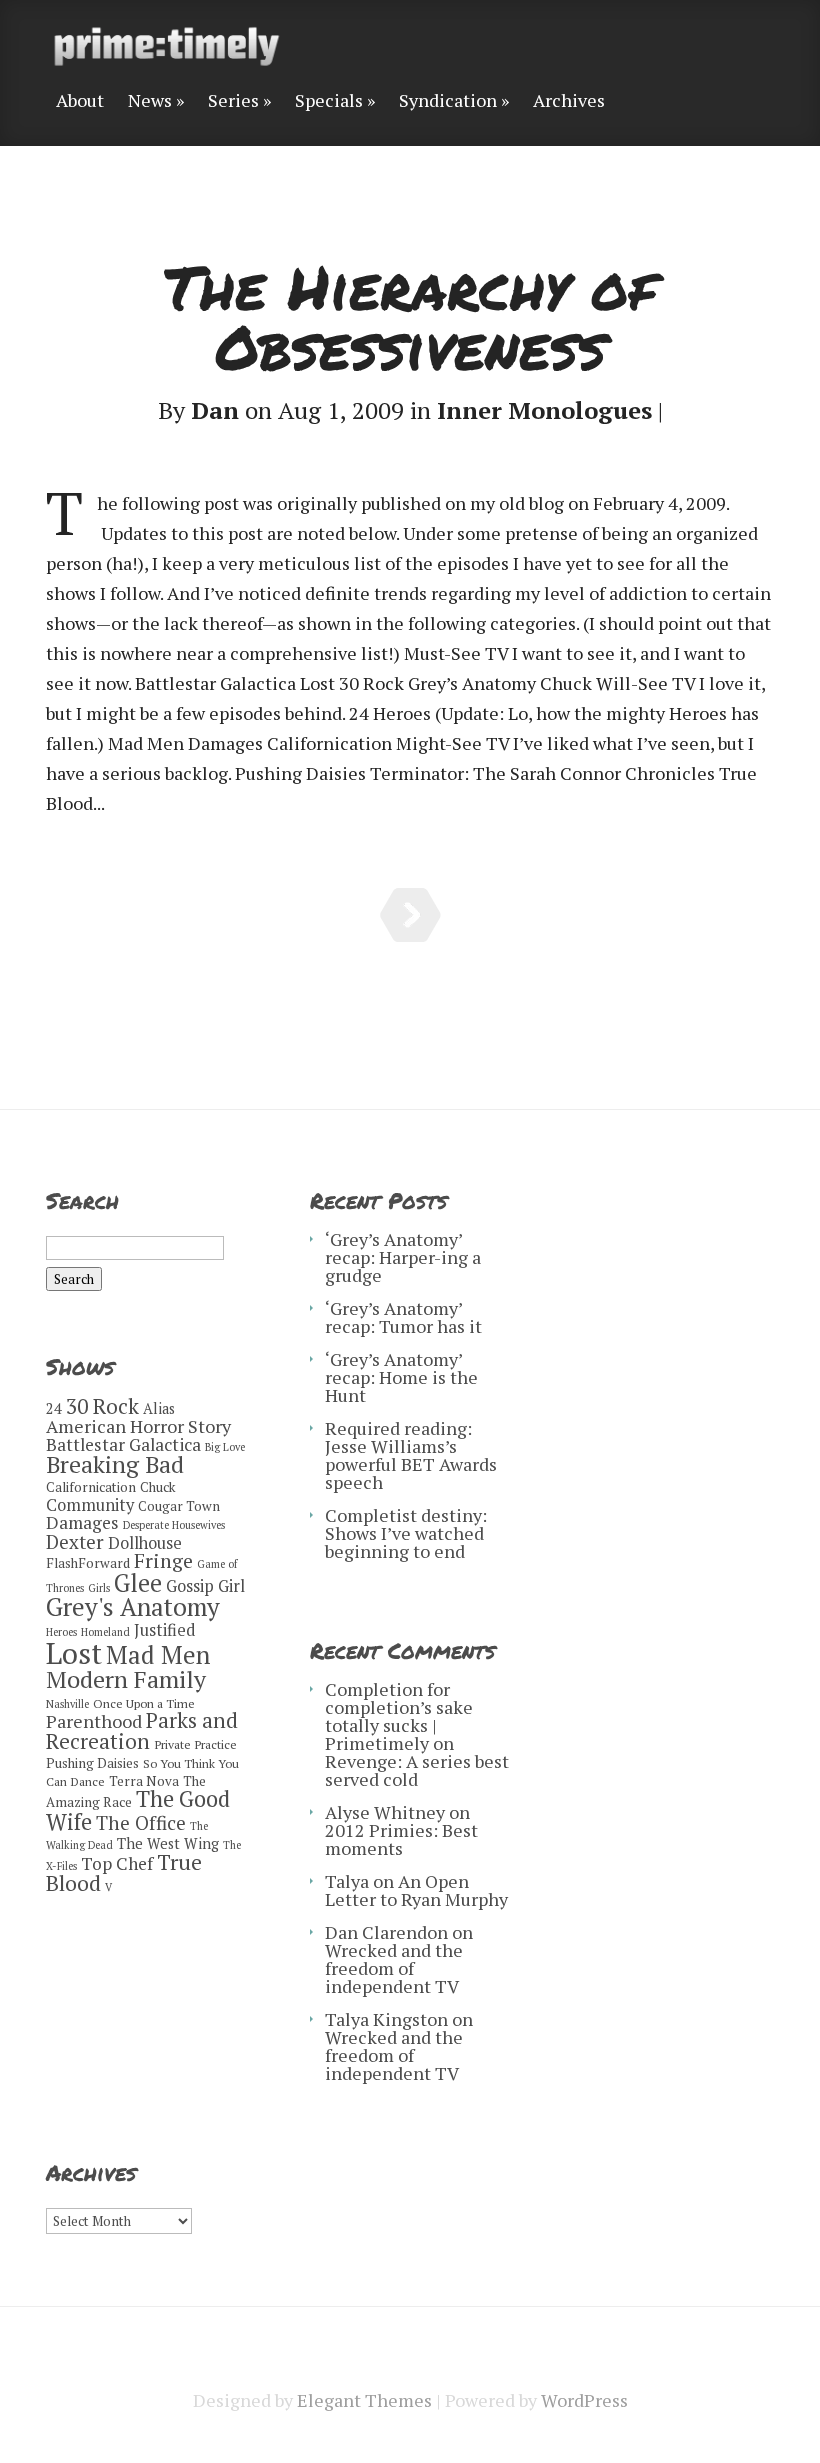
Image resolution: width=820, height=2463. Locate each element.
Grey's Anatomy (133, 1606)
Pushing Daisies (92, 1763)
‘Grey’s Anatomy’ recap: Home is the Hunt (401, 1377)
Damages (82, 1522)
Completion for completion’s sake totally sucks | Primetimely (399, 1716)
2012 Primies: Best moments (401, 1839)
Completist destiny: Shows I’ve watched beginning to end (406, 1533)
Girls (99, 1588)
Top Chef (117, 1863)
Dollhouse (145, 1543)
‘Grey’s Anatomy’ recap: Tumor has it (403, 1317)
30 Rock (102, 1406)
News (150, 101)
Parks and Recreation (142, 1730)
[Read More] (410, 915)
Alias (159, 1408)
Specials (329, 101)
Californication (91, 1487)
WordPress (584, 2400)
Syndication (448, 101)
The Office (141, 1822)
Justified (164, 1630)
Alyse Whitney (385, 1812)
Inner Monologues (544, 410)
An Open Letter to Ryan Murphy (416, 1890)
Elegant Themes (364, 2400)
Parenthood (94, 1721)
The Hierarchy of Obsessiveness (410, 316)
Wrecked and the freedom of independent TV (394, 1968)
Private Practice (195, 1744)
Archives (569, 101)
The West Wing (168, 1843)
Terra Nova (144, 1781)
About (80, 101)
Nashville (67, 1704)
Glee (138, 1583)
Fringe (163, 1560)
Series (233, 101)
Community (90, 1505)
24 (54, 1408)
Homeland (105, 1632)
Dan (215, 410)
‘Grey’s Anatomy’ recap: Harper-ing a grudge (403, 1257)
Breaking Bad (115, 1464)
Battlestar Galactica (123, 1444)
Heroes (61, 1632)
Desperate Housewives (174, 1525)
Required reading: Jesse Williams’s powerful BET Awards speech (411, 1455)
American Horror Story (138, 1426)
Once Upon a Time (144, 1703)
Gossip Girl (205, 1586)
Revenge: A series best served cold (417, 1770)
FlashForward (88, 1563)
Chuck (158, 1487)
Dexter (75, 1541)
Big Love (225, 1447)
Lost (74, 1653)
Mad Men (158, 1654)
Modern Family (126, 1679)
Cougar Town (179, 1506)
